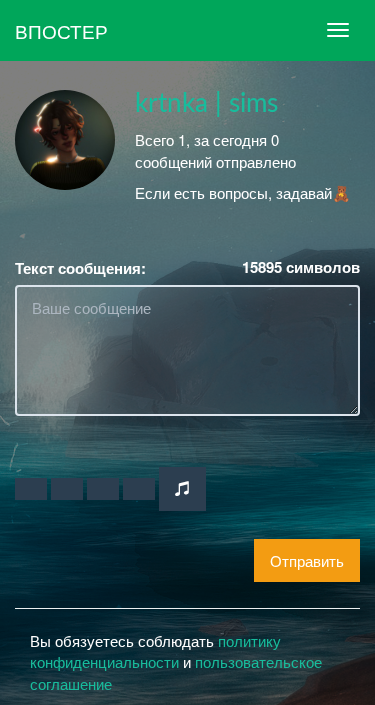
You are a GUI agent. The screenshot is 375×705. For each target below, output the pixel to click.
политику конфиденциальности (155, 651)
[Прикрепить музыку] (182, 488)
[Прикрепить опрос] (103, 489)
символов (301, 267)
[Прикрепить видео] (67, 489)
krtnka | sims (206, 104)
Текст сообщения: (80, 268)
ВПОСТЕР (61, 30)
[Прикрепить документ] (139, 489)
